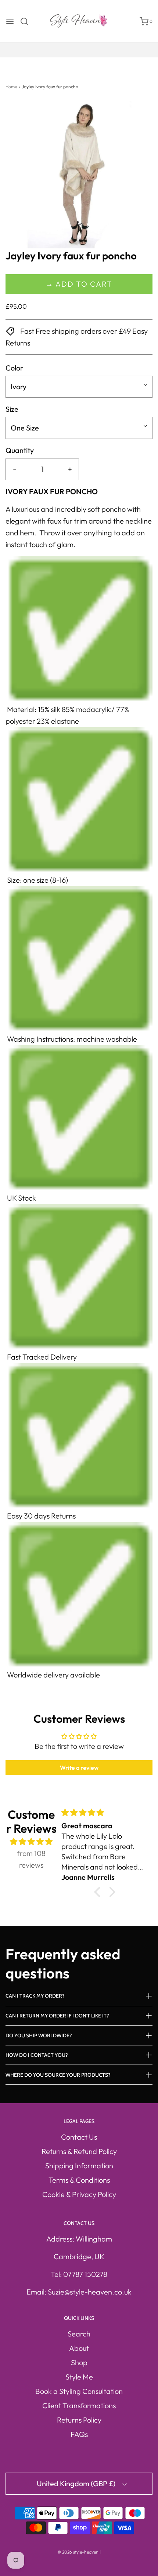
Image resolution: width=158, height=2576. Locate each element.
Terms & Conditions (79, 2180)
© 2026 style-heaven (78, 2552)
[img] (31, 1842)
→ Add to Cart (79, 284)
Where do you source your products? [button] (58, 2075)
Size (12, 409)
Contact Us (79, 2137)
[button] (79, 175)
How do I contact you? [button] (37, 2055)
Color (14, 368)
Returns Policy (79, 2420)
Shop (79, 2362)
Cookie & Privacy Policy (79, 2194)
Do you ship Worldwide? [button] (39, 2035)
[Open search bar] (27, 21)
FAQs (79, 2434)
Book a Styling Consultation (79, 2391)
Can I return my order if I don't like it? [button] (57, 2016)
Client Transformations (79, 2405)
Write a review (79, 1768)
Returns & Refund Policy (79, 2151)
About (79, 2348)
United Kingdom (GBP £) (77, 2483)
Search (79, 2334)
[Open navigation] (10, 21)
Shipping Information (79, 2166)
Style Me (79, 2377)
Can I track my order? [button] (35, 1996)
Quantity (20, 450)
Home (11, 87)
